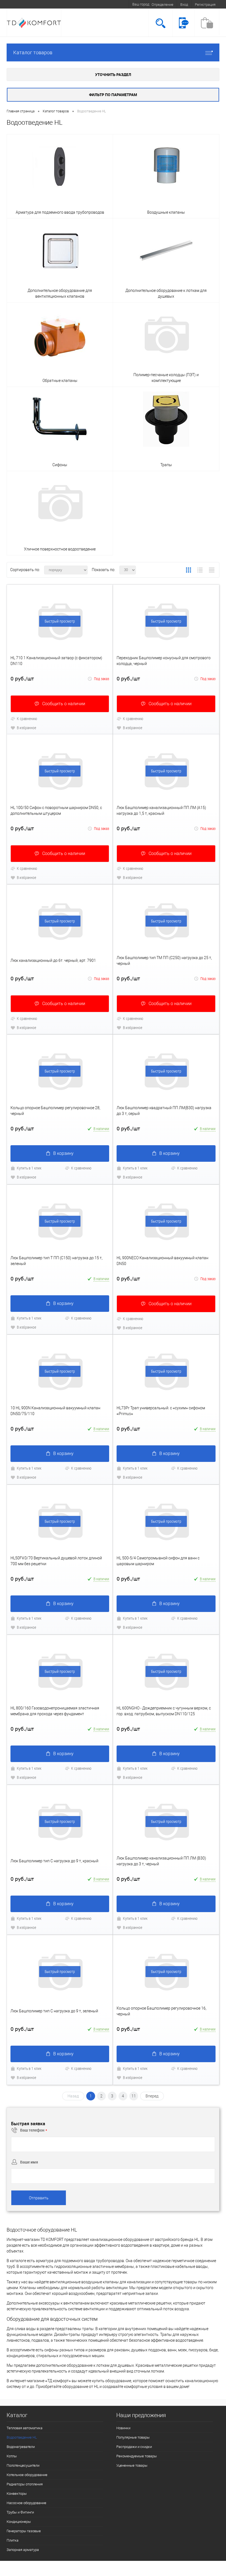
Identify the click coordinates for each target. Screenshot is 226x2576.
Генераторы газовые (24, 2531)
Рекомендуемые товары (137, 2456)
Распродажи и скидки (134, 2447)
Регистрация (205, 5)
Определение (162, 5)
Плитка (13, 2540)
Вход (184, 5)
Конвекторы (17, 2494)
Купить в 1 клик (29, 1168)
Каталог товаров (33, 52)
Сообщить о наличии (64, 704)
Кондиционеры (19, 2522)
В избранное (26, 728)
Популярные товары (133, 2437)
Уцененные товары (132, 2465)
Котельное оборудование (27, 2475)
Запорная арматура (23, 2550)
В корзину (63, 1153)
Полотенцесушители (23, 2465)
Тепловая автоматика (25, 2428)
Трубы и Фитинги (20, 2512)
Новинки (123, 2428)
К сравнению (27, 719)
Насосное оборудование (26, 2503)
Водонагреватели (21, 2447)
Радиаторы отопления (25, 2484)
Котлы (12, 2456)
